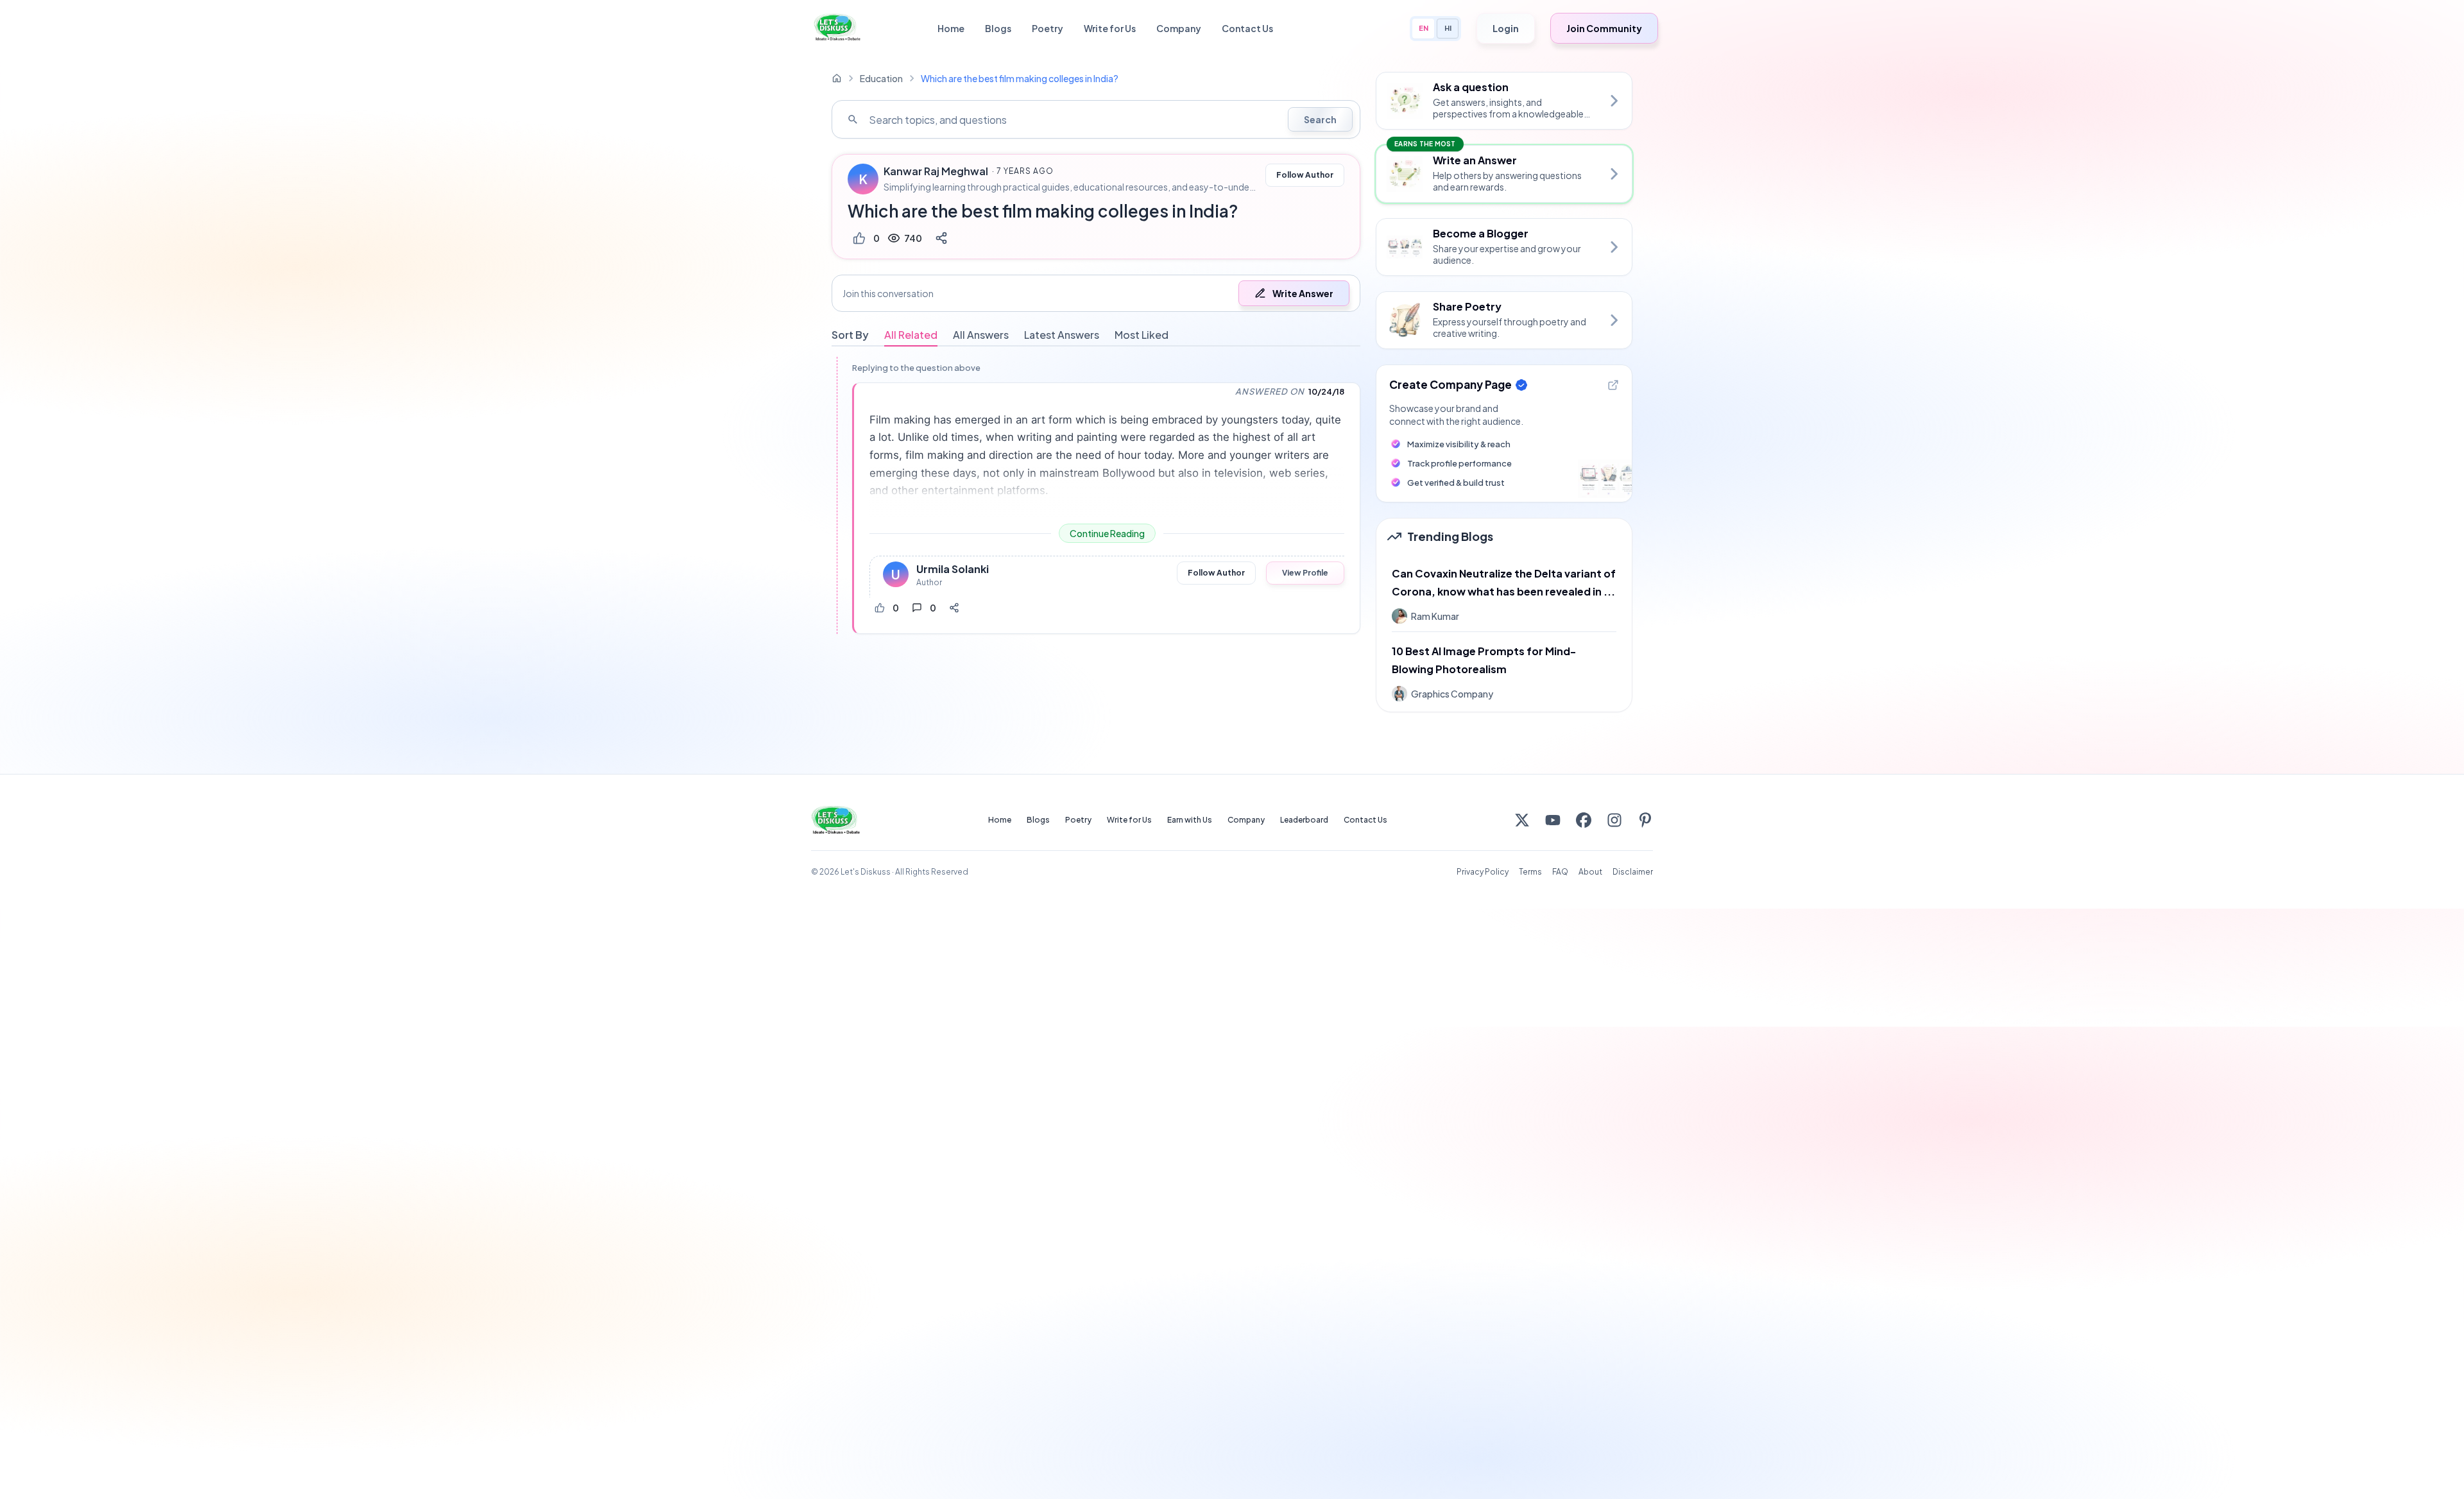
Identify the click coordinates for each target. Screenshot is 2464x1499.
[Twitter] (1522, 820)
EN (1424, 28)
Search (1320, 119)
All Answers (981, 335)
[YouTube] (1553, 820)
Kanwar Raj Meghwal (936, 171)
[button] (1096, 293)
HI (1448, 28)
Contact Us (1247, 28)
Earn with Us (1190, 820)
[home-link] (837, 78)
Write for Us (1110, 28)
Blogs (998, 28)
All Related (911, 335)
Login (1506, 28)
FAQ (1560, 872)
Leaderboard (1304, 820)
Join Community (1604, 28)
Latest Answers (1062, 335)
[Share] (941, 238)
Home (951, 28)
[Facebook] (1584, 820)
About (1590, 872)
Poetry (1048, 28)
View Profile (1305, 573)
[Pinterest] (1645, 820)
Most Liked (1142, 335)
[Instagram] (1614, 820)
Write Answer (1303, 293)
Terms (1530, 872)
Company (1179, 28)
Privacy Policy (1483, 872)
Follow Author (1305, 175)
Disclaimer (1633, 872)
